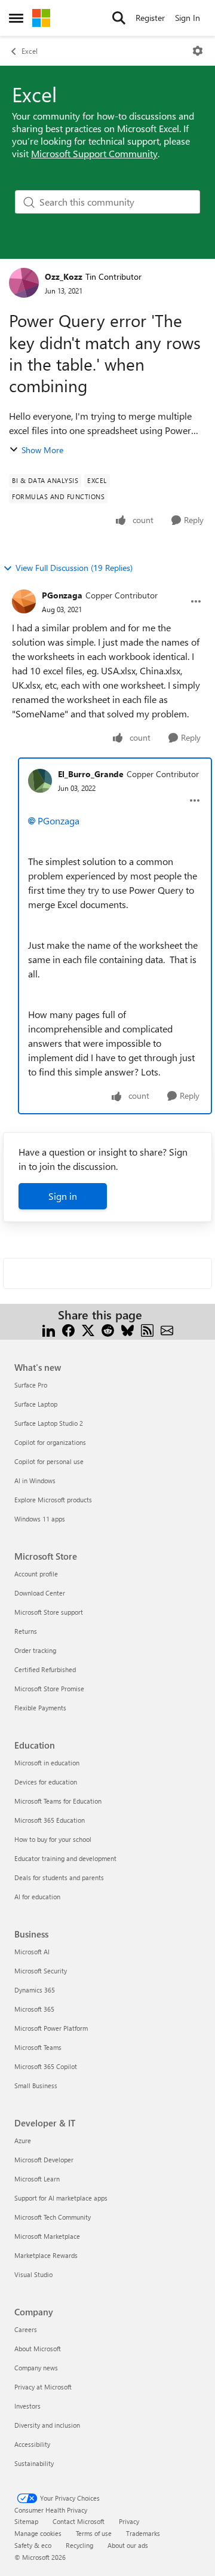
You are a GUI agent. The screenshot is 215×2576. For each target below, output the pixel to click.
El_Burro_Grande (91, 774)
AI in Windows (35, 1480)
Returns (26, 1631)
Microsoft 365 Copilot (46, 2066)
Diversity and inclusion (47, 2425)
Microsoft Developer (44, 2160)
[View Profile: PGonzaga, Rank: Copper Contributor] (24, 601)
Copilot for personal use (49, 1461)
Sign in (63, 1196)
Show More (42, 450)
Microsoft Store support (49, 1612)
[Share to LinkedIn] (49, 1329)
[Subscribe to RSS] (147, 1329)
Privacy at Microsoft (43, 2387)
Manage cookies (38, 2533)
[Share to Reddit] (108, 1329)
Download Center (40, 1593)
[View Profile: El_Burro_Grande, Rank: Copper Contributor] (40, 781)
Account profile (36, 1574)
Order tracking (35, 1650)
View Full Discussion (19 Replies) (74, 568)
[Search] (119, 18)
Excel (30, 51)
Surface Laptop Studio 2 (49, 1423)
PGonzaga (62, 595)
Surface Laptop (36, 1404)
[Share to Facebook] (68, 1329)
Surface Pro (31, 1385)
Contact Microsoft (79, 2521)
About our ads (128, 2545)
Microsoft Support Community (94, 153)
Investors (27, 2406)
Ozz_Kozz (64, 276)
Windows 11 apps (40, 1519)
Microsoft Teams (38, 2047)
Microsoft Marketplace (47, 2236)
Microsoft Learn (37, 2179)
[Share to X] (88, 1329)
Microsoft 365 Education (50, 1820)
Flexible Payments (40, 1708)
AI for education (37, 1897)
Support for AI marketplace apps (61, 2198)
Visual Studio (33, 2274)
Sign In (188, 18)
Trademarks (143, 2533)
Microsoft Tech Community (53, 2217)
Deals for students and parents (59, 1877)
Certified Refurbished (45, 1669)
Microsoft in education (47, 1763)
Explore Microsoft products (53, 1500)
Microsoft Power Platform (51, 2028)
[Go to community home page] (41, 18)
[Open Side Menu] (16, 18)
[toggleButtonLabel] (198, 51)
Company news (36, 2368)
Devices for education (46, 1782)
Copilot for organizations (50, 1442)
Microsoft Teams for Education (58, 1801)
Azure (23, 2140)
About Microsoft (38, 2349)
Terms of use (94, 2533)
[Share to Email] (167, 1329)
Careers (26, 2329)
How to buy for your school (53, 1839)
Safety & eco (33, 2545)
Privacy (129, 2521)
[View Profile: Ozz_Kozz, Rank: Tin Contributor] (24, 283)
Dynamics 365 (35, 1990)
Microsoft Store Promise (49, 1689)
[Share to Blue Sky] (128, 1329)
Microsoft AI (32, 1952)
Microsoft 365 (34, 2009)
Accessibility (32, 2444)
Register (150, 18)
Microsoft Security (41, 1971)
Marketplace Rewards (46, 2255)
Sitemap (26, 2521)
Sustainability (34, 2463)
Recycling (79, 2545)
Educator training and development (65, 1858)
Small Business (36, 2085)
